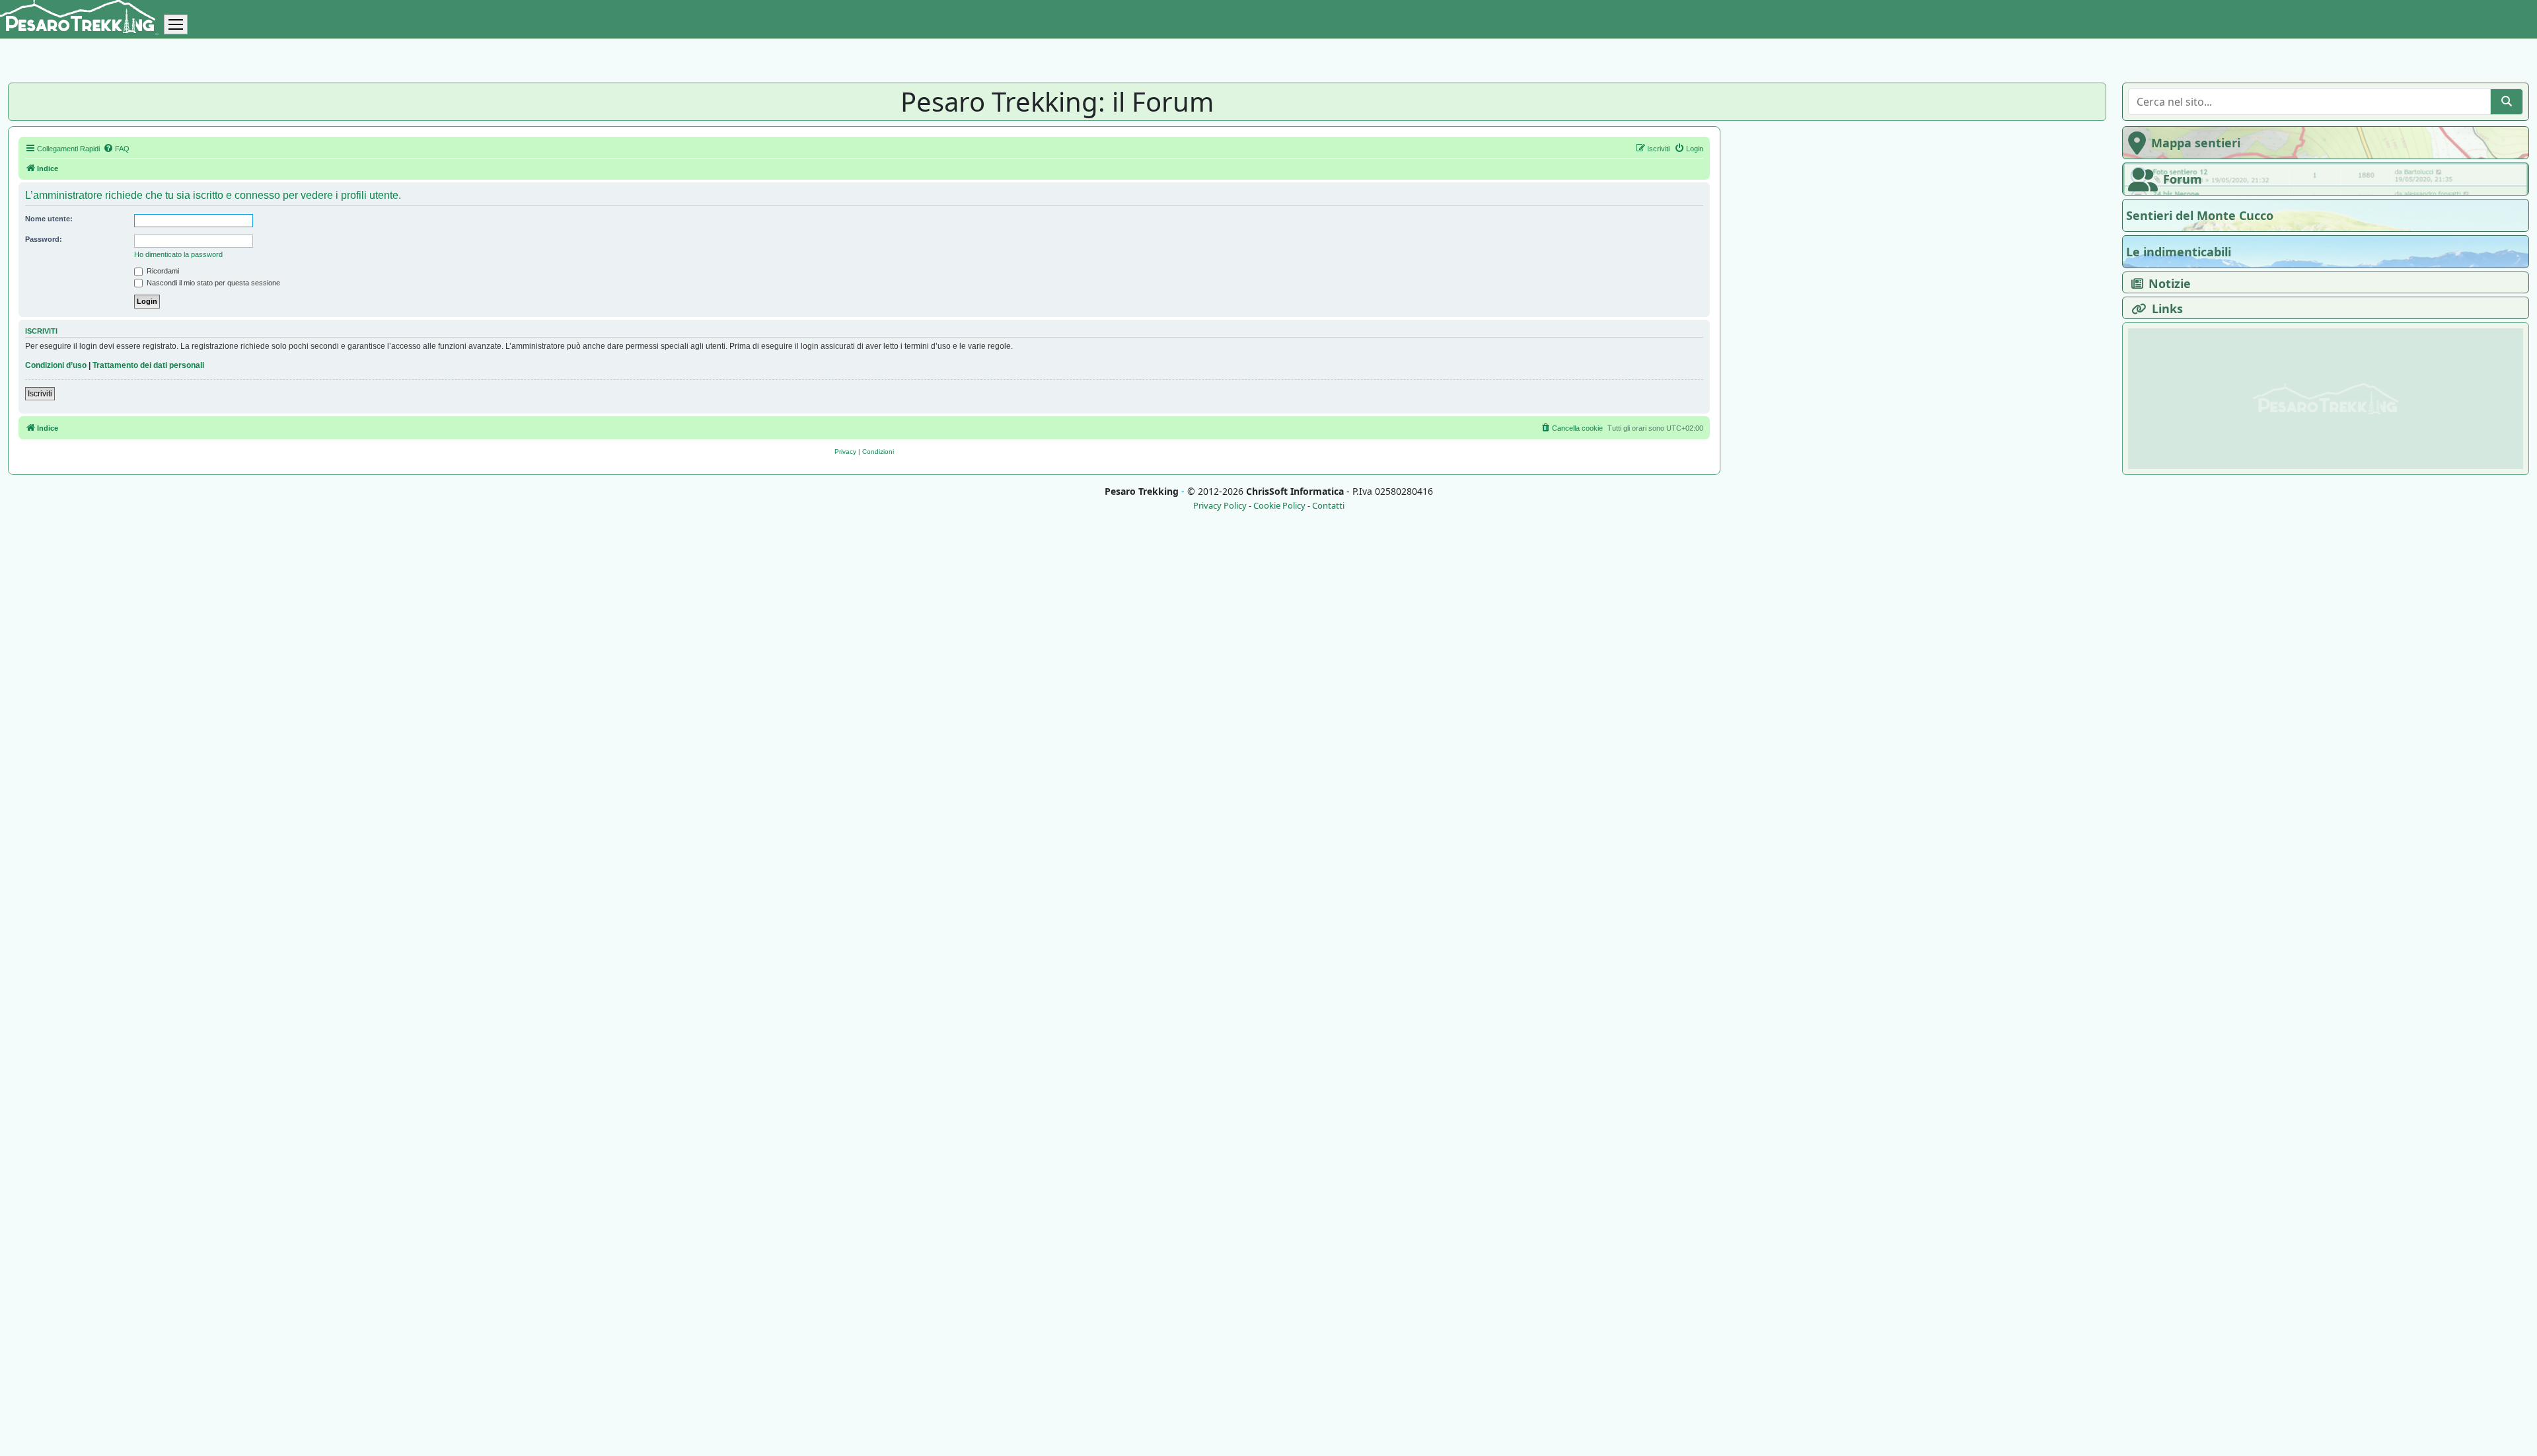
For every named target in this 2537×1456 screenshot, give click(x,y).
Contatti (1328, 506)
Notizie (2170, 283)
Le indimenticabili (2179, 252)
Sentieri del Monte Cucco (2200, 215)
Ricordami (162, 271)
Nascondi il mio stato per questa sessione (212, 283)
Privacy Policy (1220, 506)
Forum (2183, 179)
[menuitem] (116, 149)
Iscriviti (40, 394)
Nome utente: (49, 219)
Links (2167, 309)
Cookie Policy (1279, 506)
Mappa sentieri (2196, 143)
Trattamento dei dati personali (148, 365)
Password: (44, 239)
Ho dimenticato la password (178, 254)
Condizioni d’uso (56, 365)
